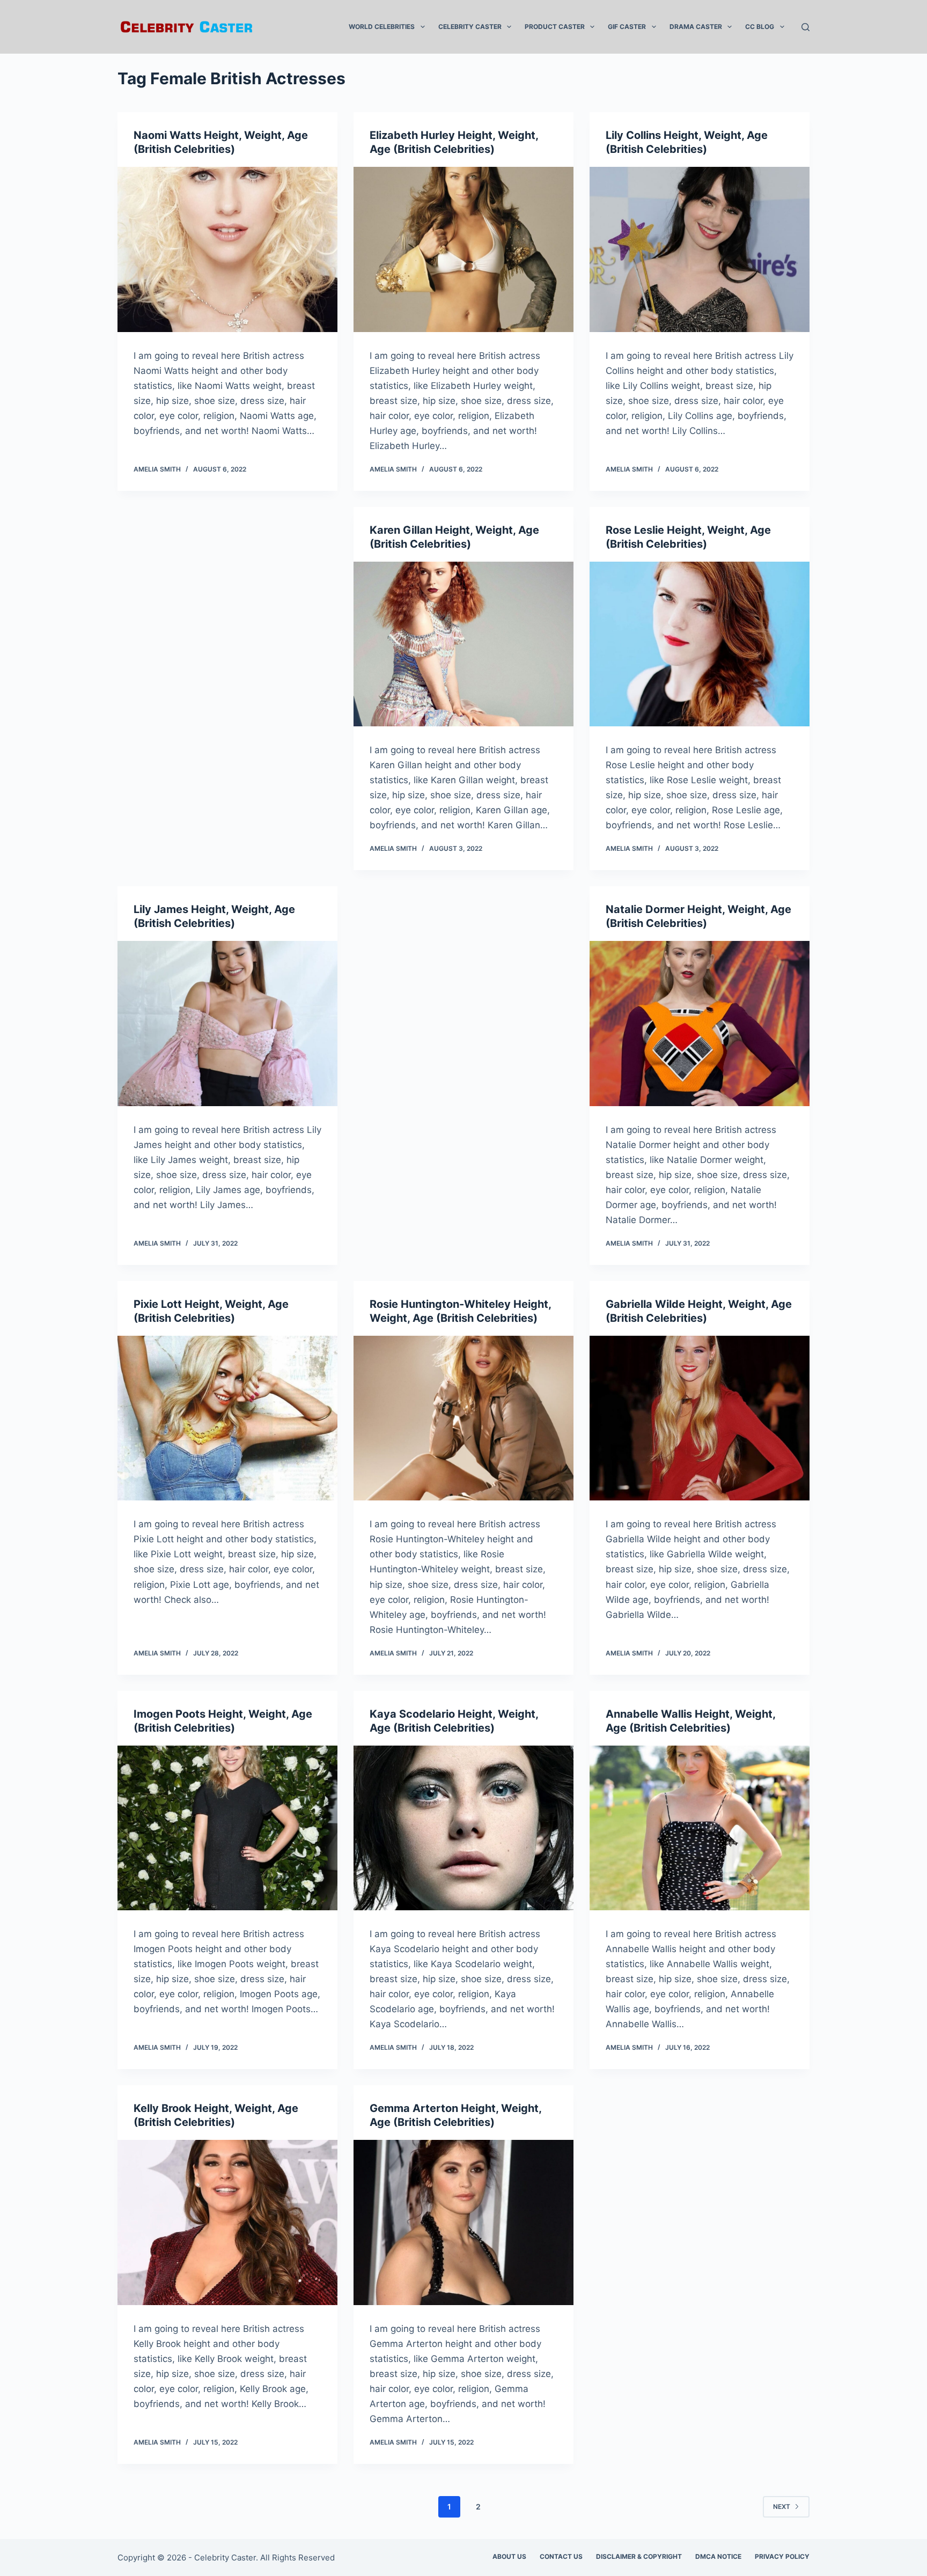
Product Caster (555, 27)
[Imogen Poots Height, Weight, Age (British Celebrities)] (227, 1828)
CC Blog (760, 27)
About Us (509, 2556)
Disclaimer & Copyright (639, 2556)
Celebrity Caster (470, 27)
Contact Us (561, 2556)
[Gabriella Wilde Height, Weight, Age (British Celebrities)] (700, 1418)
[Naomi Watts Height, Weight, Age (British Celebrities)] (227, 249)
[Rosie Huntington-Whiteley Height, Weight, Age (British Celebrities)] (464, 1418)
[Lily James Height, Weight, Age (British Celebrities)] (227, 1024)
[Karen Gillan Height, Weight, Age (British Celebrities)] (464, 644)
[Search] (805, 27)
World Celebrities (382, 27)
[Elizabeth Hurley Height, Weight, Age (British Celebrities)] (464, 249)
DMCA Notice (718, 2556)
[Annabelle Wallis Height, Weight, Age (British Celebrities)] (700, 1828)
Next (782, 2507)
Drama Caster (696, 27)
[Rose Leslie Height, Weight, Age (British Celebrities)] (700, 644)
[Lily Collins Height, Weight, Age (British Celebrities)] (700, 249)
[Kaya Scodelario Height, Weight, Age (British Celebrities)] (464, 1828)
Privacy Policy (782, 2556)
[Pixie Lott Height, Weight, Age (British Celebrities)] (227, 1418)
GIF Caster (627, 27)
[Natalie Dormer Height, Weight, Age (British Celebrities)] (700, 1024)
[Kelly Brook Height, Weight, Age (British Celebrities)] (227, 2222)
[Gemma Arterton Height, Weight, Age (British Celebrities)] (464, 2222)
